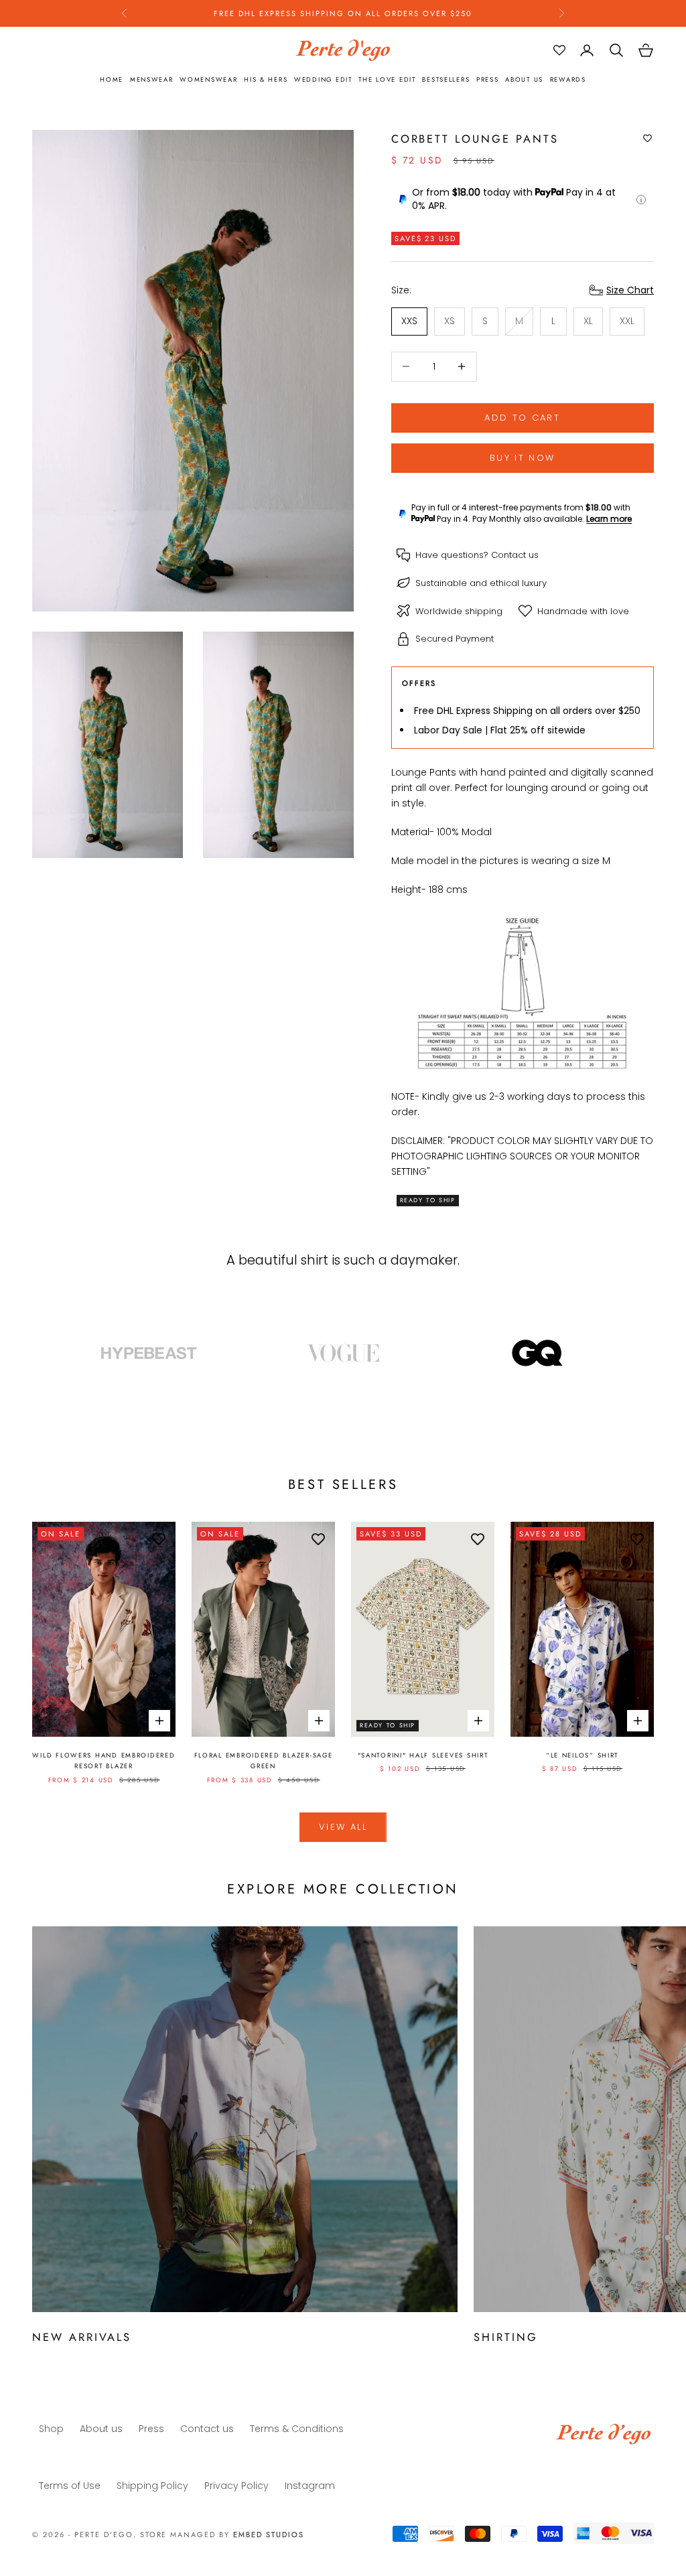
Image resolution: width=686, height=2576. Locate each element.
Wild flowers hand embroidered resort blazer (104, 1761)
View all (343, 1827)
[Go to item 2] (343, 1353)
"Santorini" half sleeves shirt (423, 1756)
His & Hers (266, 80)
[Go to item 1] (149, 1353)
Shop (51, 2429)
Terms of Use (70, 2486)
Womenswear (208, 80)
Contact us (515, 555)
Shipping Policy (152, 2486)
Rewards (568, 80)
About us (524, 80)
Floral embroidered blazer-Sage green (264, 1761)
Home (112, 80)
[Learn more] (641, 200)
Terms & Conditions (297, 2429)
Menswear (152, 80)
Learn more (609, 519)
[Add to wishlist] (647, 139)
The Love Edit (387, 80)
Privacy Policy (236, 2486)
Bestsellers (446, 80)
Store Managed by (222, 2534)
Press (488, 80)
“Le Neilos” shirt (582, 1756)
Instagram (310, 2486)
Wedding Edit (323, 80)
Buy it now (522, 458)
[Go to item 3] (537, 1353)
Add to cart (522, 418)
